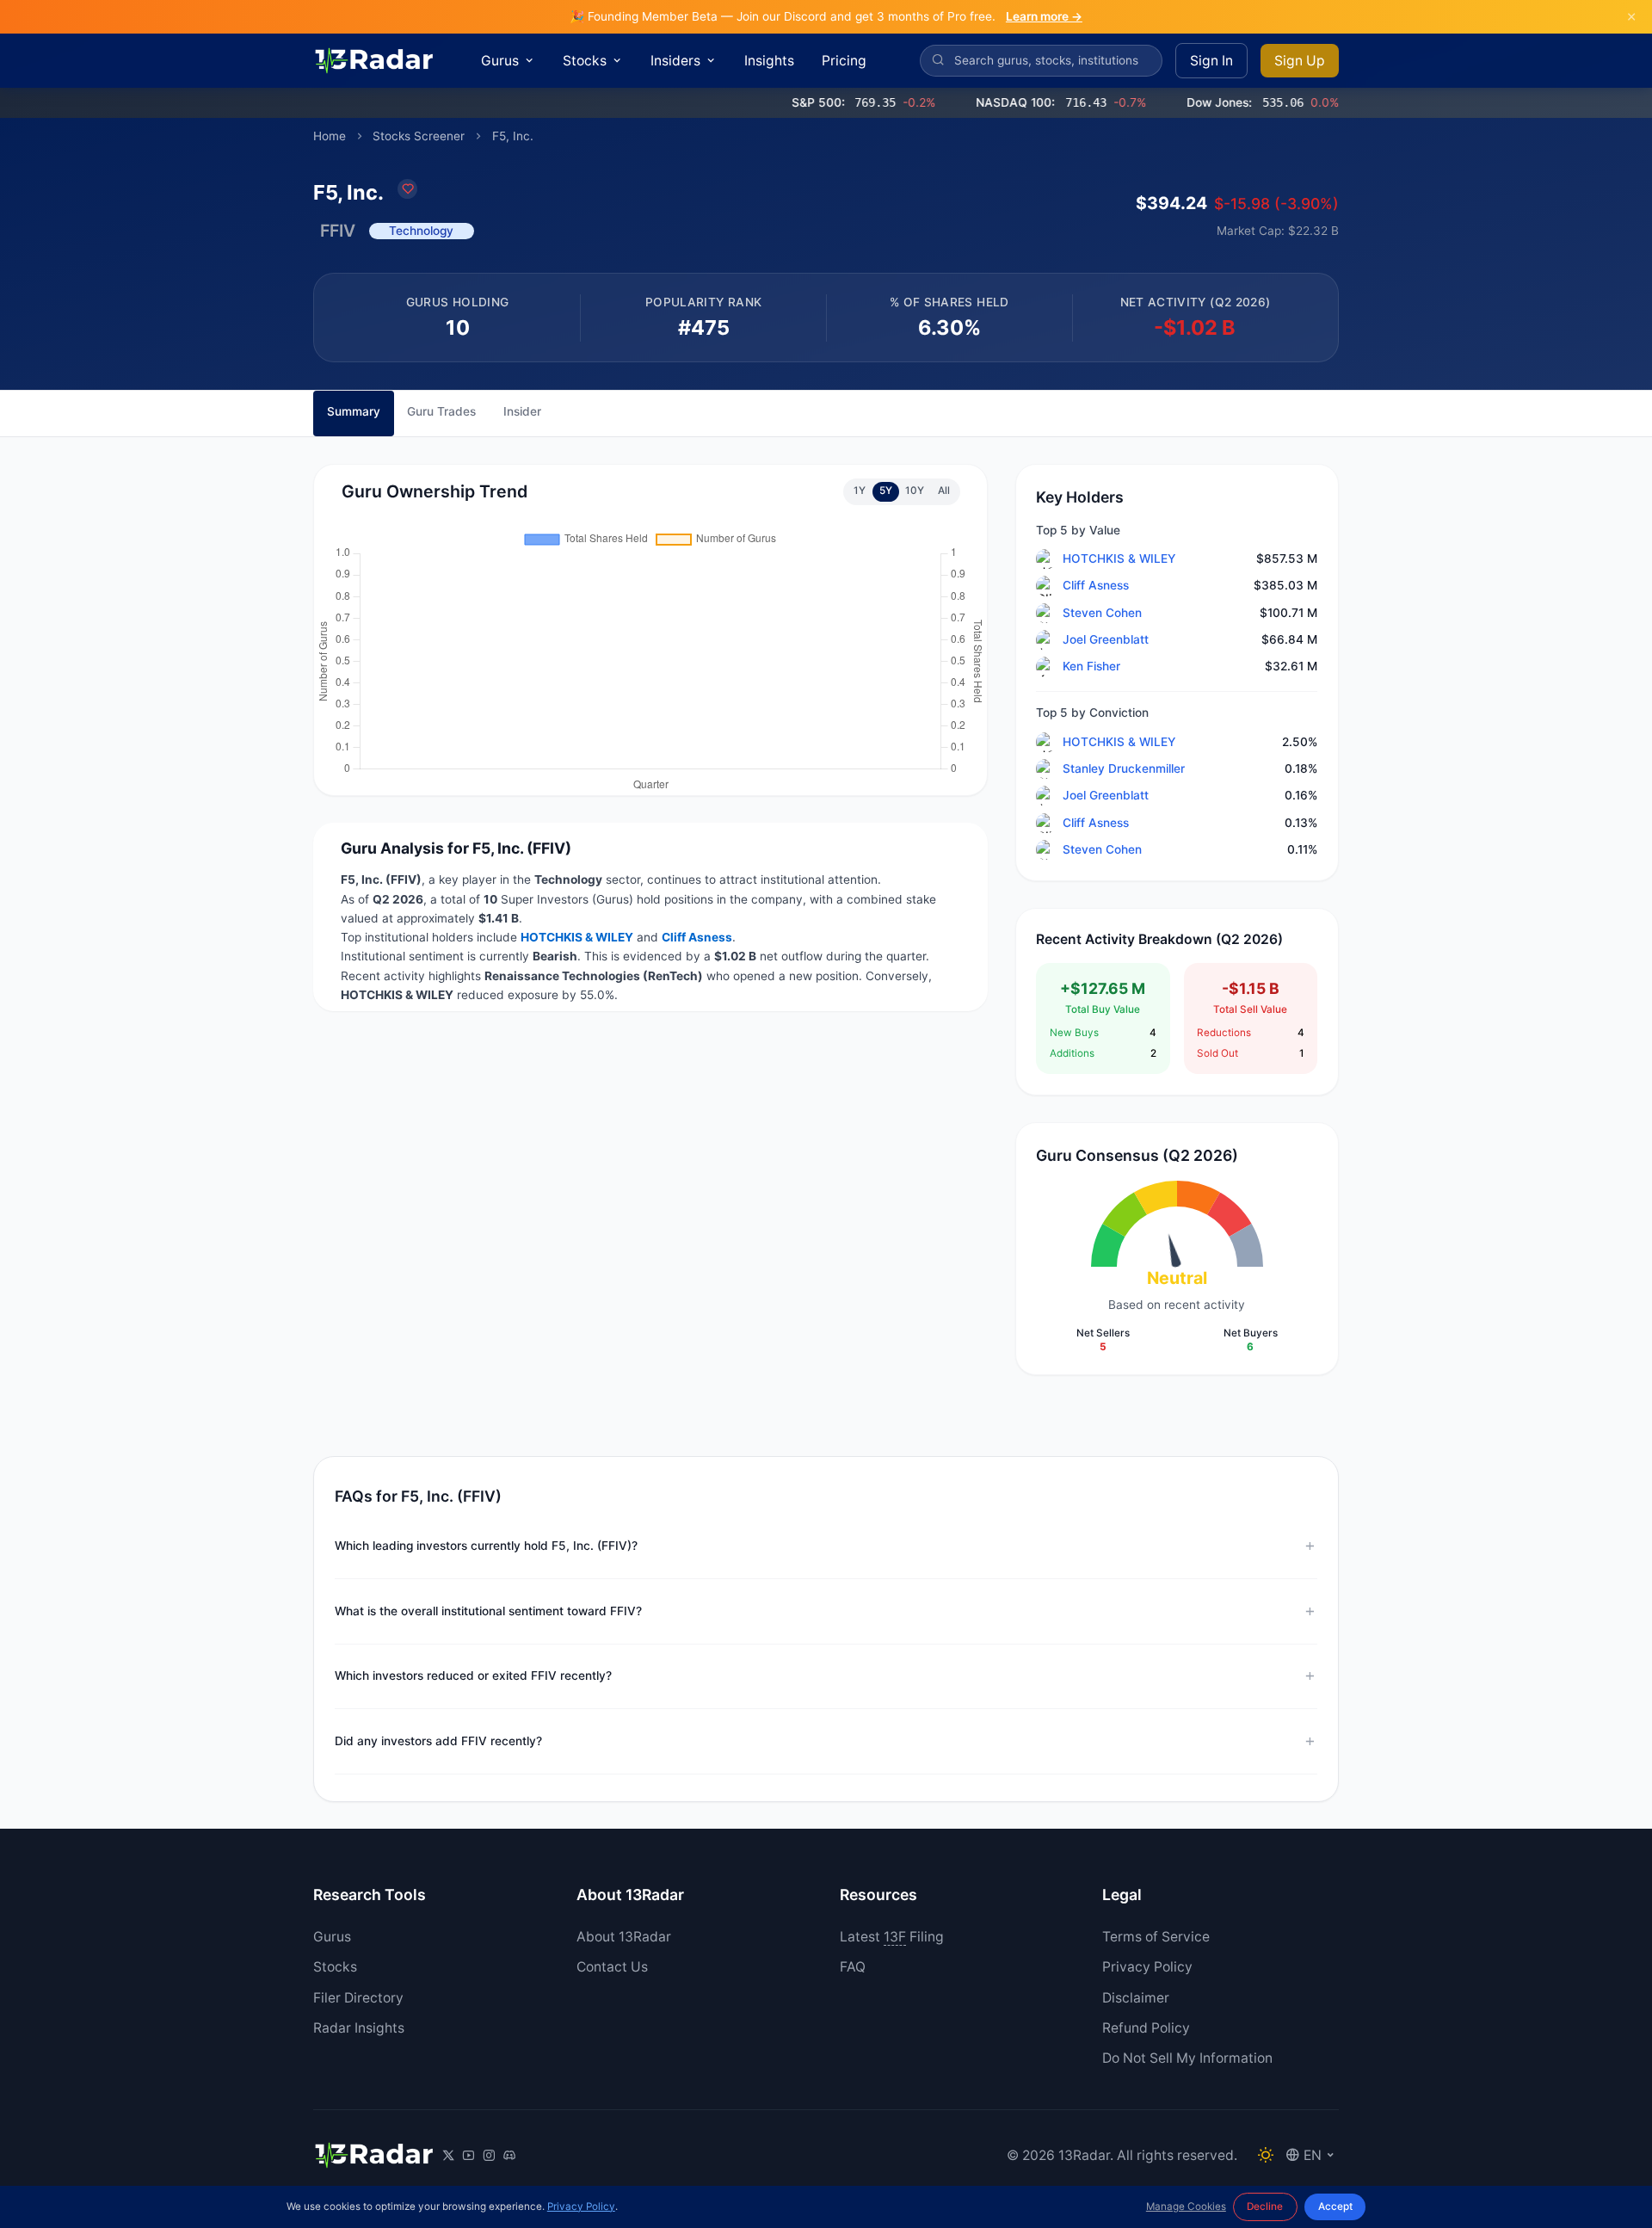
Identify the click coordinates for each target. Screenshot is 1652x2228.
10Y (915, 491)
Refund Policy (1146, 2028)
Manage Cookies (1186, 2206)
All (944, 491)
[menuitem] (509, 61)
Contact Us (612, 1967)
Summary (354, 411)
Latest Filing (892, 1937)
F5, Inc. (513, 136)
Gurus (332, 1937)
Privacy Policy (1147, 1967)
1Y (860, 491)
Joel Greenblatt (1106, 639)
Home (330, 136)
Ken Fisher (1091, 666)
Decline (1265, 2206)
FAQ (853, 1967)
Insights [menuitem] (769, 61)
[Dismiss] (1631, 17)
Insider (522, 411)
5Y (886, 491)
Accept (1335, 2206)
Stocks (335, 1967)
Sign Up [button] (1300, 61)
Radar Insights (359, 2028)
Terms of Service (1156, 1937)
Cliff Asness (1096, 585)
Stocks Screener (419, 136)
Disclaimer (1136, 1998)
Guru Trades (441, 411)
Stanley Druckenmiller (1124, 768)
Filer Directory (358, 1998)
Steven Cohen (1102, 613)
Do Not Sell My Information (1187, 2058)
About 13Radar (624, 1937)
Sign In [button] (1211, 61)
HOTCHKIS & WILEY (1119, 559)
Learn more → (1044, 16)
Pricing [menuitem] (844, 61)
